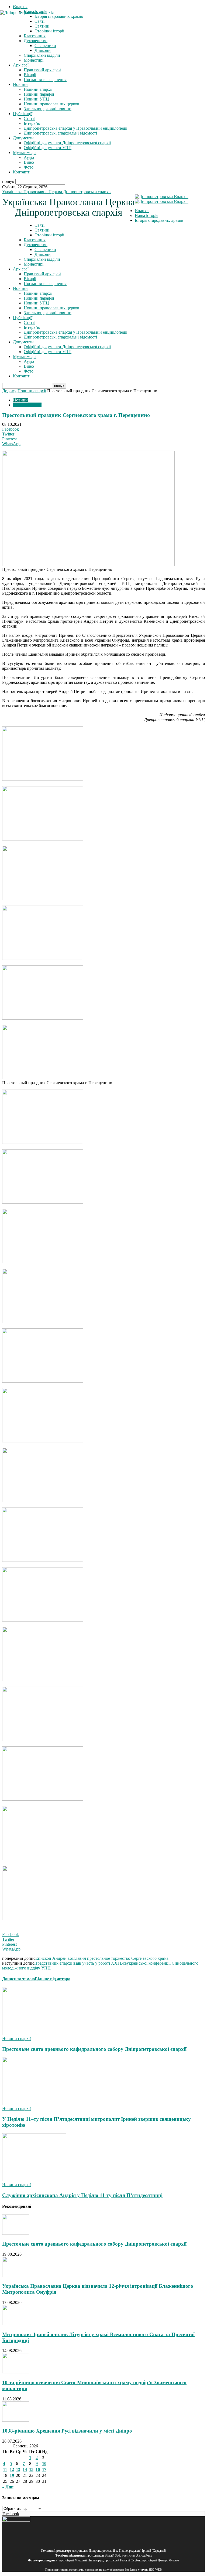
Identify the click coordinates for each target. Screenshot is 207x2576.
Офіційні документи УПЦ (48, 148)
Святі (39, 225)
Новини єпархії (38, 89)
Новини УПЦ (36, 99)
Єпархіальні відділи (42, 55)
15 (31, 2469)
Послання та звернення (45, 80)
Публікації (23, 114)
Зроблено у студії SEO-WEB (143, 2570)
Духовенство (36, 41)
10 (44, 2463)
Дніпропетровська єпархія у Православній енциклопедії (75, 128)
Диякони (43, 50)
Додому (9, 391)
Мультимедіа (25, 153)
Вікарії (30, 75)
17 (44, 2469)
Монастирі (34, 60)
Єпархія (20, 7)
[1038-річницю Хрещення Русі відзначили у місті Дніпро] (16, 2420)
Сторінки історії (49, 235)
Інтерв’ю (32, 123)
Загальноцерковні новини (48, 109)
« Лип (8, 2487)
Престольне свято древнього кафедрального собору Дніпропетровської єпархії (94, 2049)
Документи (23, 138)
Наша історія (146, 215)
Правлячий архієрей (42, 70)
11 (5, 2469)
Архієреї (21, 65)
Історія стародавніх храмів (159, 220)
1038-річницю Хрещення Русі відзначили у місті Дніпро (67, 2431)
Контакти (22, 172)
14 (25, 2469)
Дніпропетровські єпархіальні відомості (60, 133)
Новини (20, 84)
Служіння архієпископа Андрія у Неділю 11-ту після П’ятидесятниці (82, 2195)
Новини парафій (39, 94)
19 (12, 2475)
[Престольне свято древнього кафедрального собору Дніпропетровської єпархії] (34, 2034)
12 (12, 2469)
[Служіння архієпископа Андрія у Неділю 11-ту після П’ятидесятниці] (34, 2180)
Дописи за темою (18, 1979)
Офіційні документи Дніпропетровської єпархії (67, 143)
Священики (45, 46)
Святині (42, 230)
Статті (30, 118)
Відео (29, 162)
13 (18, 2469)
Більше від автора (53, 1979)
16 (38, 2469)
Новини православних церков (51, 104)
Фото (29, 167)
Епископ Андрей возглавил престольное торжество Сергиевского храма (102, 1958)
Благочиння (35, 36)
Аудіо (29, 157)
